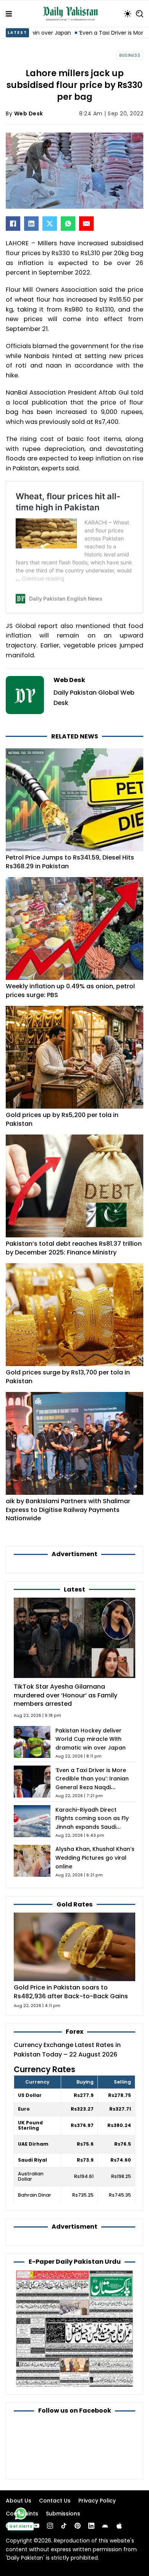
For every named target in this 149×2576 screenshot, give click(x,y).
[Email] (86, 224)
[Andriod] (105, 2526)
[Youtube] (36, 2526)
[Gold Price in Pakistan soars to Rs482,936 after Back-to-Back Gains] (74, 1947)
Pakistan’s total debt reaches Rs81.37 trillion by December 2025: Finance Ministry (74, 1248)
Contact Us (55, 2501)
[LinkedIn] (31, 224)
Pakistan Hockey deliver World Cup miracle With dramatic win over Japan (91, 1739)
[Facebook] (13, 224)
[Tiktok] (64, 2526)
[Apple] (119, 2526)
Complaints (22, 2514)
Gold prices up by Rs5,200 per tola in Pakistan (62, 1119)
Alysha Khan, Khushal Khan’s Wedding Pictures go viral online (95, 1858)
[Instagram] (50, 2526)
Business (130, 55)
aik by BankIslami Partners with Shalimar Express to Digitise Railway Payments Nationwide (68, 1510)
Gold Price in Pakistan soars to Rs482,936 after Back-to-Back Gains (71, 1992)
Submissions (63, 2514)
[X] (50, 224)
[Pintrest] (78, 2526)
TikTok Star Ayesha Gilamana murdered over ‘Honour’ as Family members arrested (66, 1695)
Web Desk (29, 113)
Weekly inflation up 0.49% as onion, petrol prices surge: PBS (70, 990)
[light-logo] (72, 14)
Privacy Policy (97, 2501)
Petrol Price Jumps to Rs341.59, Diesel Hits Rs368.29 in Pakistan (70, 862)
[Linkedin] (91, 2526)
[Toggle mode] (128, 14)
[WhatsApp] (68, 224)
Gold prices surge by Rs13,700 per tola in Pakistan (68, 1377)
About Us (19, 2501)
